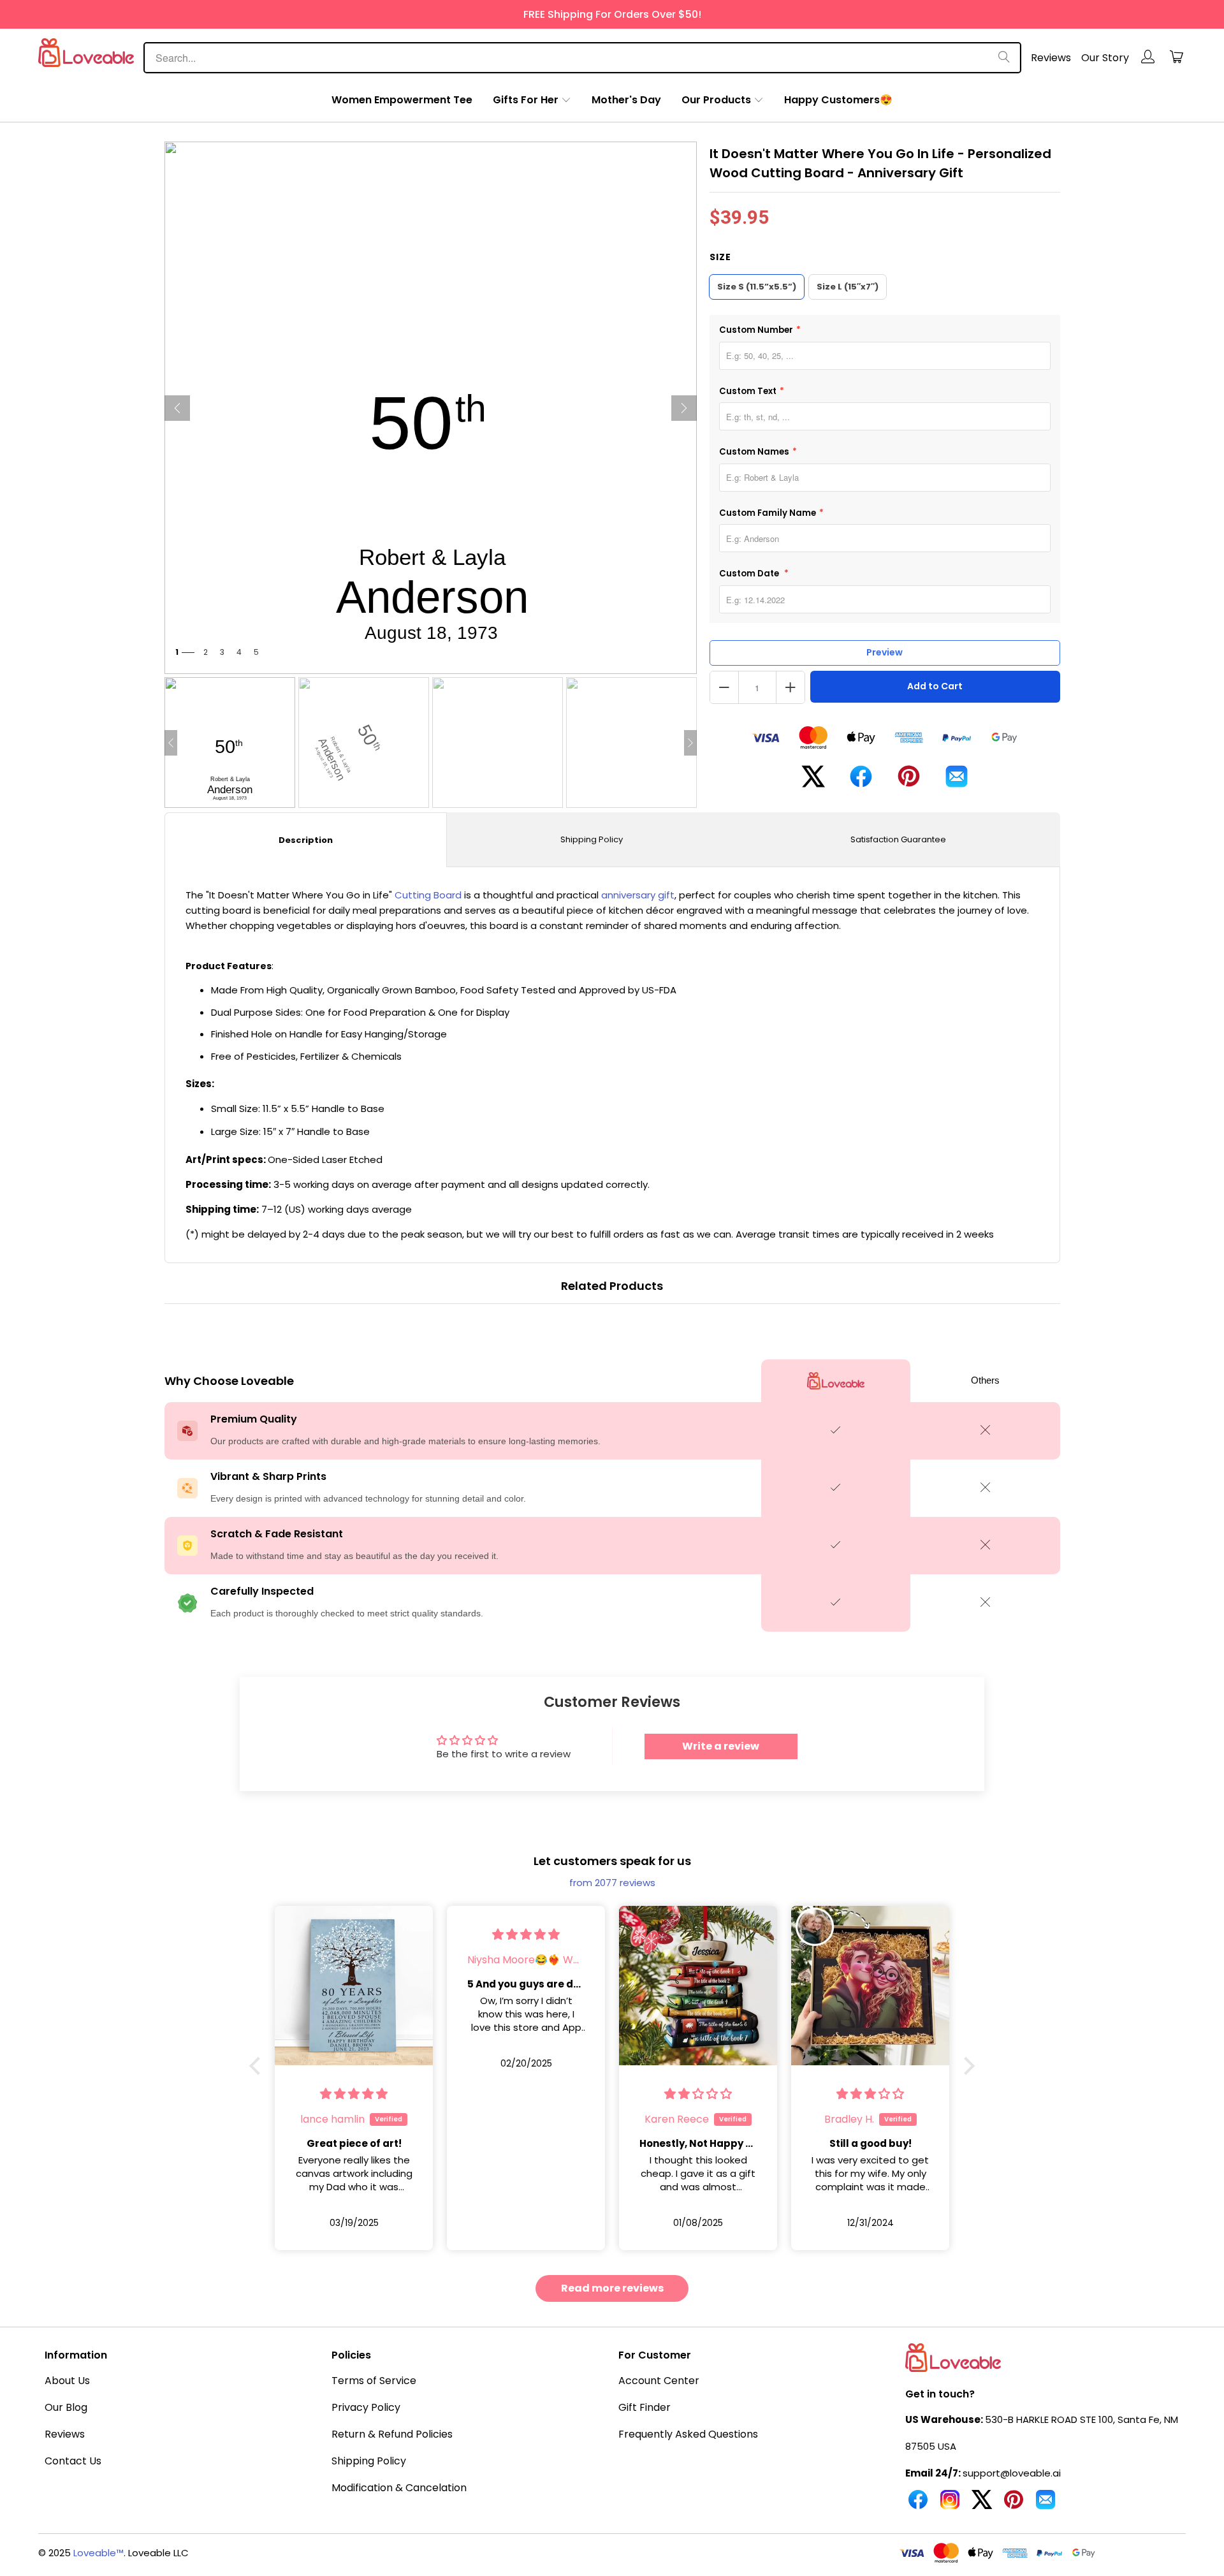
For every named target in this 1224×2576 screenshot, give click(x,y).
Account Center (659, 2381)
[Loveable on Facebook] (918, 2505)
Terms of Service (374, 2381)
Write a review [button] (721, 1746)
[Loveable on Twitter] (982, 2505)
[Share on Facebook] (861, 781)
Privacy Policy (366, 2407)
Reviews (1051, 58)
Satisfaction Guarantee (898, 839)
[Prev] (177, 408)
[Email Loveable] (1045, 2505)
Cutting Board (428, 895)
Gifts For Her (526, 100)
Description (306, 840)
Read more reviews (612, 2288)
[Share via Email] (957, 781)
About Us (67, 2381)
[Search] (1004, 58)
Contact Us (73, 2461)
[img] (354, 2094)
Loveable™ (98, 2553)
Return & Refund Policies (392, 2434)
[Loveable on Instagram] (950, 2505)
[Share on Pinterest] (909, 781)
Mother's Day (626, 100)
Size (720, 257)
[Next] (684, 408)
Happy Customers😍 (838, 100)
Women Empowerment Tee (402, 100)
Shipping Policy (592, 839)
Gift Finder (645, 2407)
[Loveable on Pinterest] (1014, 2505)
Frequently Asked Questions (688, 2434)
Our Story (1105, 58)
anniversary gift (638, 895)
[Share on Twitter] (813, 781)
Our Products (716, 100)
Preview (885, 652)
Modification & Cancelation (399, 2488)
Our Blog (66, 2407)
